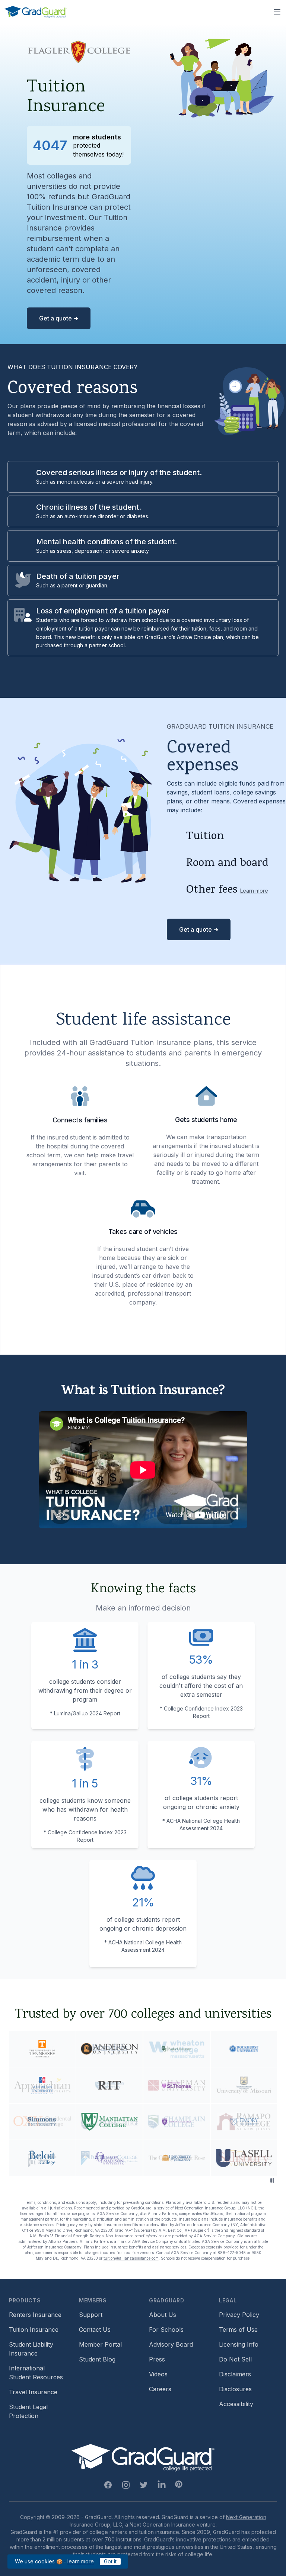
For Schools (166, 2330)
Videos (158, 2374)
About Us (163, 2315)
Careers (160, 2389)
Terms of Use (238, 2330)
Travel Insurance (33, 2392)
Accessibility (236, 2404)
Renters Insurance (35, 2315)
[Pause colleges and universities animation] (272, 2180)
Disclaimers (235, 2374)
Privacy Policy (239, 2315)
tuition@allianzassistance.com (131, 2258)
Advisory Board (171, 2344)
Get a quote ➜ (59, 318)
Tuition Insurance (34, 2330)
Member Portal (100, 2344)
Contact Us (95, 2330)
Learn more (254, 891)
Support (91, 2315)
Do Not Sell (235, 2359)
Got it (110, 2561)
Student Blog (97, 2359)
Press (157, 2359)
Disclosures (235, 2389)
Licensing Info (239, 2344)
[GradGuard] (36, 12)
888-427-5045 (232, 2253)
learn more (81, 2561)
